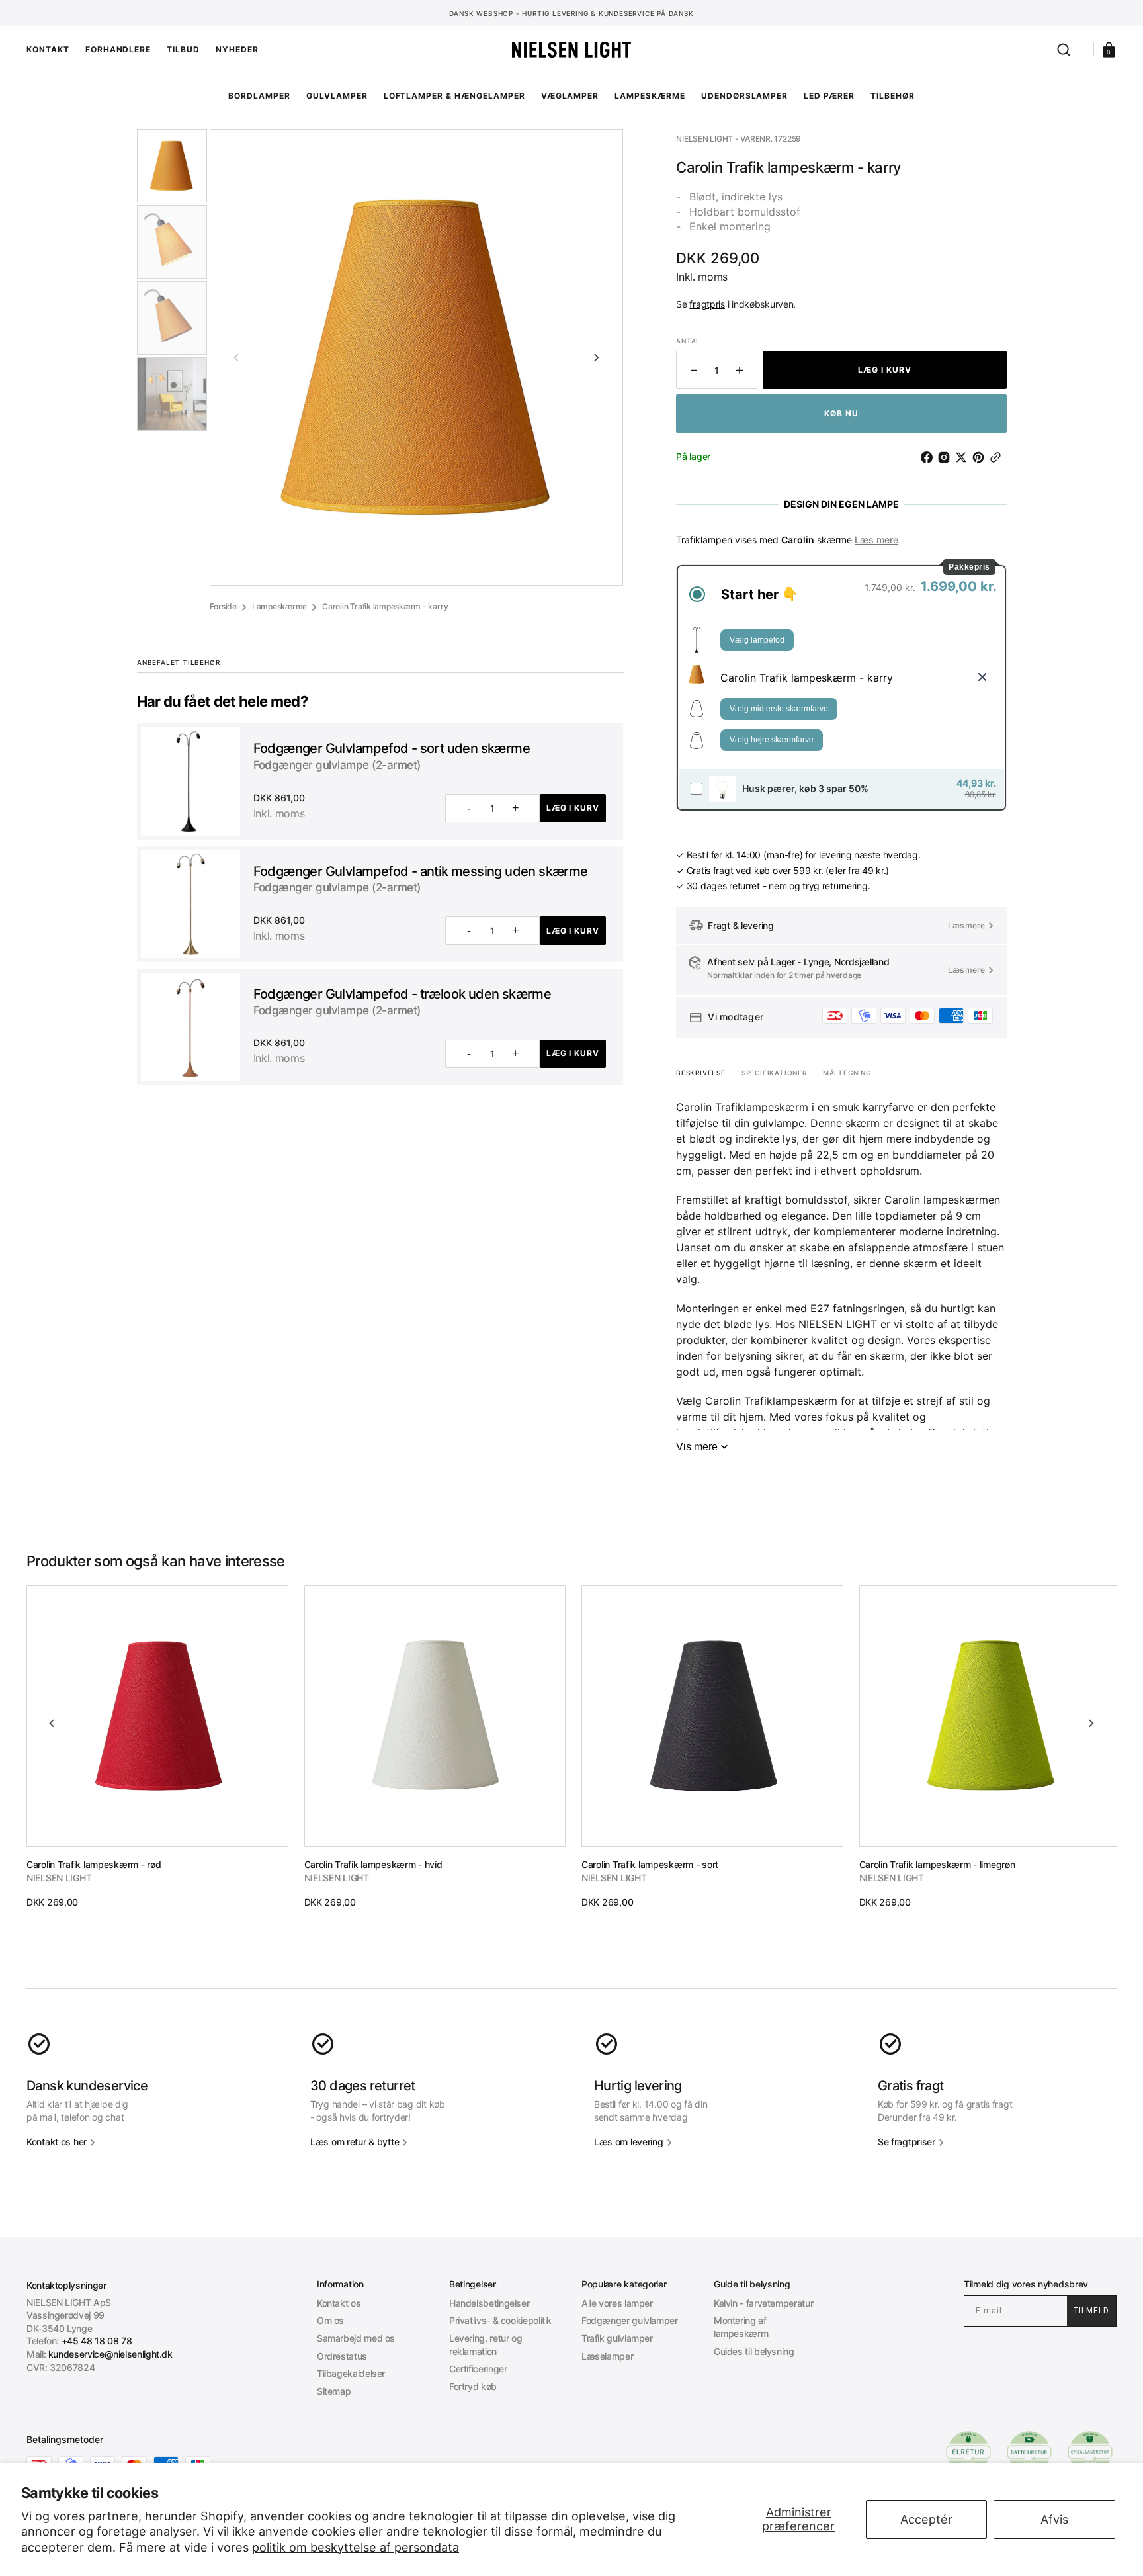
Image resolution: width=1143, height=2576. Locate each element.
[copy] (998, 457)
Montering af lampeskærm (741, 2327)
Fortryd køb (473, 2386)
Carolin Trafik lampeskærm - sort (650, 1864)
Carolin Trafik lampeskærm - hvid (373, 1864)
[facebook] (929, 457)
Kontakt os (339, 2303)
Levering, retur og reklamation (486, 2345)
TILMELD (1091, 2311)
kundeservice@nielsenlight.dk (110, 2354)
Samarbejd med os (356, 2338)
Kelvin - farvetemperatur (763, 2303)
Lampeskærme (279, 606)
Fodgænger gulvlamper (630, 2320)
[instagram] (947, 457)
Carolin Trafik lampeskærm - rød (94, 1864)
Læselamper (607, 2356)
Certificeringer (478, 2369)
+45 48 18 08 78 (97, 2341)
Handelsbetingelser (489, 2303)
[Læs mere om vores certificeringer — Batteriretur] (1029, 2452)
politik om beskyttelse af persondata (356, 2547)
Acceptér (926, 2519)
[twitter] (964, 457)
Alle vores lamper (617, 2303)
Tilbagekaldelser (351, 2373)
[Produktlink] (157, 1747)
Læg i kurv (573, 808)
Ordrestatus (342, 2356)
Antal (688, 341)
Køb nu (841, 413)
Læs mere (876, 540)
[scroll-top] (572, 2548)
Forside (223, 606)
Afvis (1054, 2519)
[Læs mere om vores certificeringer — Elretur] (968, 2452)
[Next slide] (597, 357)
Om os (330, 2320)
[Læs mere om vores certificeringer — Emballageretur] (1090, 2452)
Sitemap (334, 2391)
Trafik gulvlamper (617, 2338)
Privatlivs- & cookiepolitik (500, 2320)
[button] (1064, 50)
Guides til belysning (754, 2351)
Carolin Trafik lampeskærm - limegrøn (937, 1864)
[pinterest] (981, 457)
